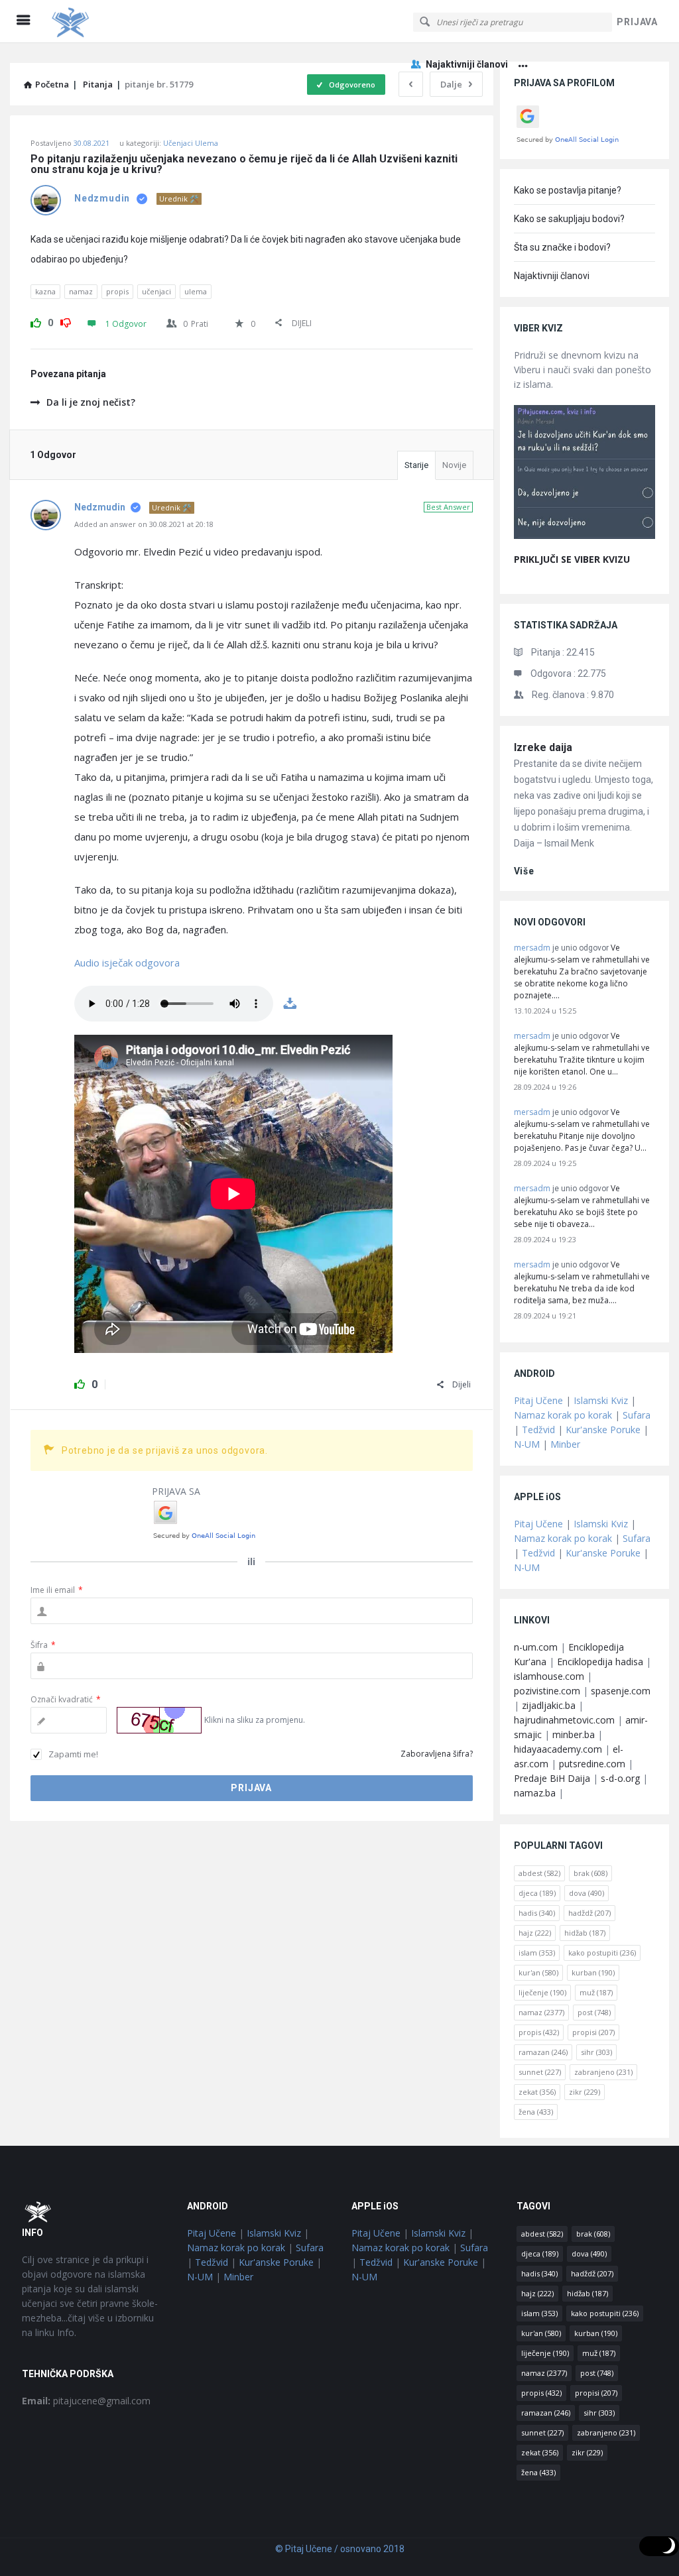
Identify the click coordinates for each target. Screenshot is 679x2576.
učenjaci (156, 291)
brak (590, 1873)
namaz (81, 291)
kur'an (538, 1972)
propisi (593, 2032)
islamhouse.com (549, 1676)
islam (537, 1953)
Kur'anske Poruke (603, 1430)
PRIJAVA (637, 22)
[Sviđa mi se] (36, 321)
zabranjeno (603, 2072)
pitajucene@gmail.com (86, 2401)
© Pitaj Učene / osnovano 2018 (340, 2549)
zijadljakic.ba (549, 1705)
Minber (565, 1444)
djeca (537, 1893)
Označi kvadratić (66, 1699)
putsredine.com (592, 1764)
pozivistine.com (547, 1691)
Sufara (637, 1415)
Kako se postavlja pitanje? (568, 190)
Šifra (43, 1645)
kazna (45, 291)
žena (536, 2112)
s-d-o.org (620, 1778)
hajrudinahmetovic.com (564, 1720)
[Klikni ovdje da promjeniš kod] (159, 1720)
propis (117, 291)
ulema (196, 291)
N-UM (527, 1444)
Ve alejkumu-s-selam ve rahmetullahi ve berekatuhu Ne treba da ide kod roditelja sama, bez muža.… (582, 1282)
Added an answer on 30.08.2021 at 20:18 (144, 524)
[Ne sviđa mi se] (66, 321)
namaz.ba (535, 1793)
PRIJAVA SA (176, 1491)
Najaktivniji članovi (467, 64)
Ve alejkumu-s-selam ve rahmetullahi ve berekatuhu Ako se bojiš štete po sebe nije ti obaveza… (582, 1206)
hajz (535, 1933)
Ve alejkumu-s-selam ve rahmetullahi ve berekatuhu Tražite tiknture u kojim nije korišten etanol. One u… (582, 1054)
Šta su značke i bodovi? (562, 247)
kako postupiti (602, 1953)
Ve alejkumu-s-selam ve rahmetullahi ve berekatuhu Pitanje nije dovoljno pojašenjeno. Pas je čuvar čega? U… (582, 1130)
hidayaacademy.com (558, 1749)
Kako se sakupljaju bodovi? (569, 219)
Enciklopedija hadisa (600, 1662)
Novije (454, 465)
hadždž (589, 1913)
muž (596, 1992)
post (594, 2012)
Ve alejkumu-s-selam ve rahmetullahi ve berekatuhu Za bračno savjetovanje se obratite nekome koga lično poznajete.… (582, 971)
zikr (585, 2092)
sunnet (540, 2072)
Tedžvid (538, 1430)
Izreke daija (543, 747)
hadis (537, 1913)
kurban (593, 1972)
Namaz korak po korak (563, 1415)
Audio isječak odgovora (127, 963)
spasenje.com (621, 1691)
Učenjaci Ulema (191, 143)
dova (586, 1893)
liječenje (542, 1992)
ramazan (543, 2052)
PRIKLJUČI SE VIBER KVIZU (572, 559)
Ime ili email (57, 1590)
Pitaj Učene (538, 1400)
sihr (596, 2052)
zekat (537, 2092)
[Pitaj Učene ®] (114, 22)
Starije (416, 465)
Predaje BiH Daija (552, 1778)
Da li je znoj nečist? (91, 402)
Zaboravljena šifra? (437, 1754)
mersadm (532, 948)
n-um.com (536, 1647)
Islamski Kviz (601, 1400)
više (524, 871)
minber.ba (574, 1734)
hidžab (585, 1933)
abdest (539, 1873)
